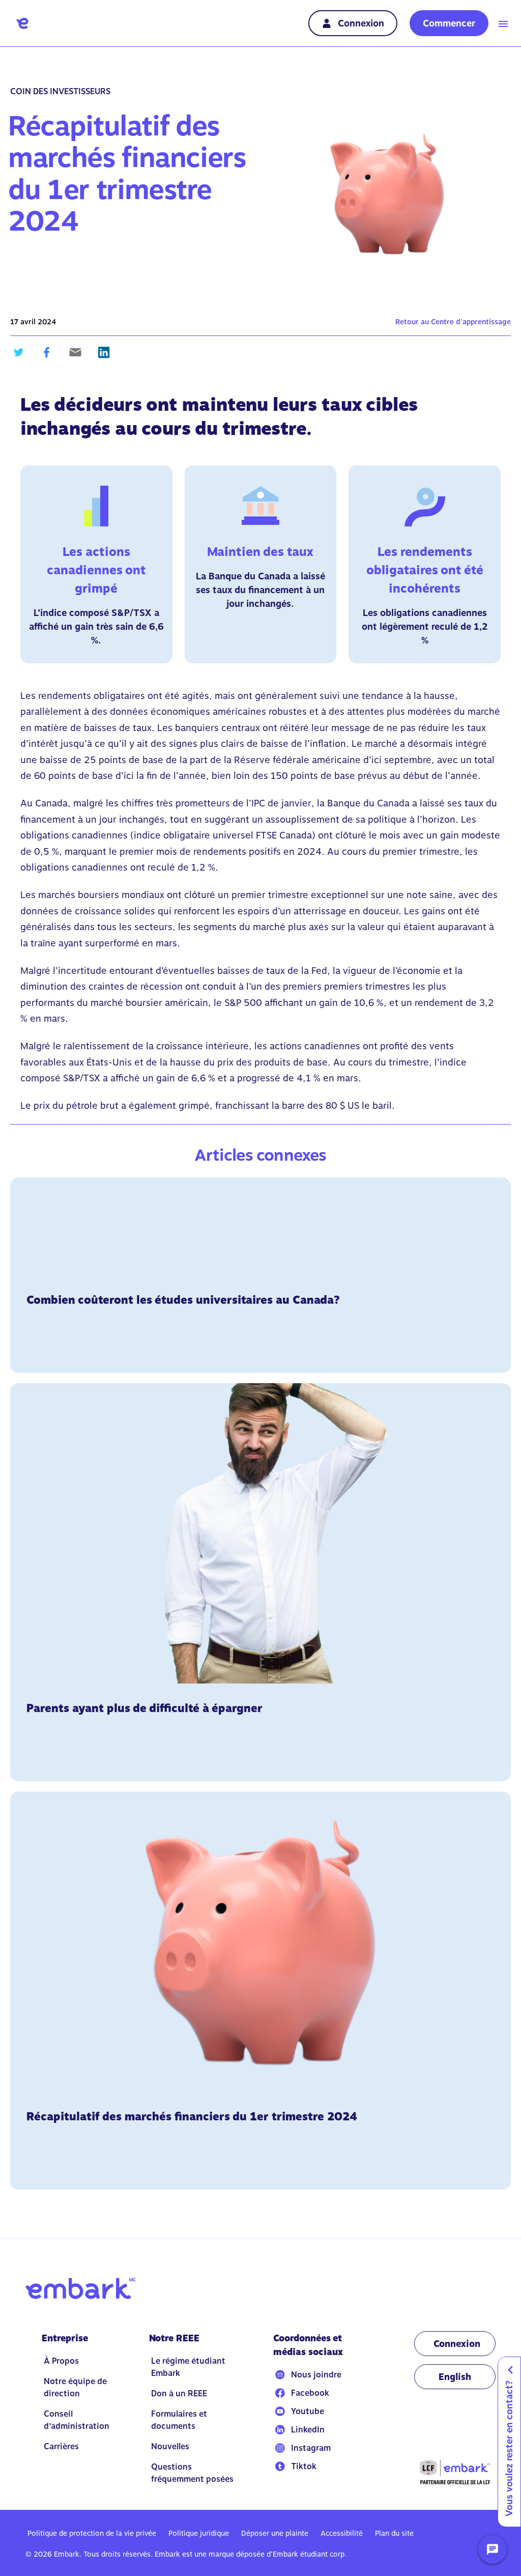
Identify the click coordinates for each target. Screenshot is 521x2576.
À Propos (61, 2361)
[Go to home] (22, 23)
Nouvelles (170, 2446)
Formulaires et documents (179, 2420)
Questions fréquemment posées (192, 2473)
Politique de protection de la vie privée (92, 2533)
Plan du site (394, 2533)
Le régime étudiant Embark (188, 2367)
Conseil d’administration (77, 2420)
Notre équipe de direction (75, 2387)
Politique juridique (199, 2533)
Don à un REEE (179, 2393)
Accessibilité (342, 2533)
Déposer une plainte (275, 2533)
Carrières (61, 2446)
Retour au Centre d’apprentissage (453, 322)
